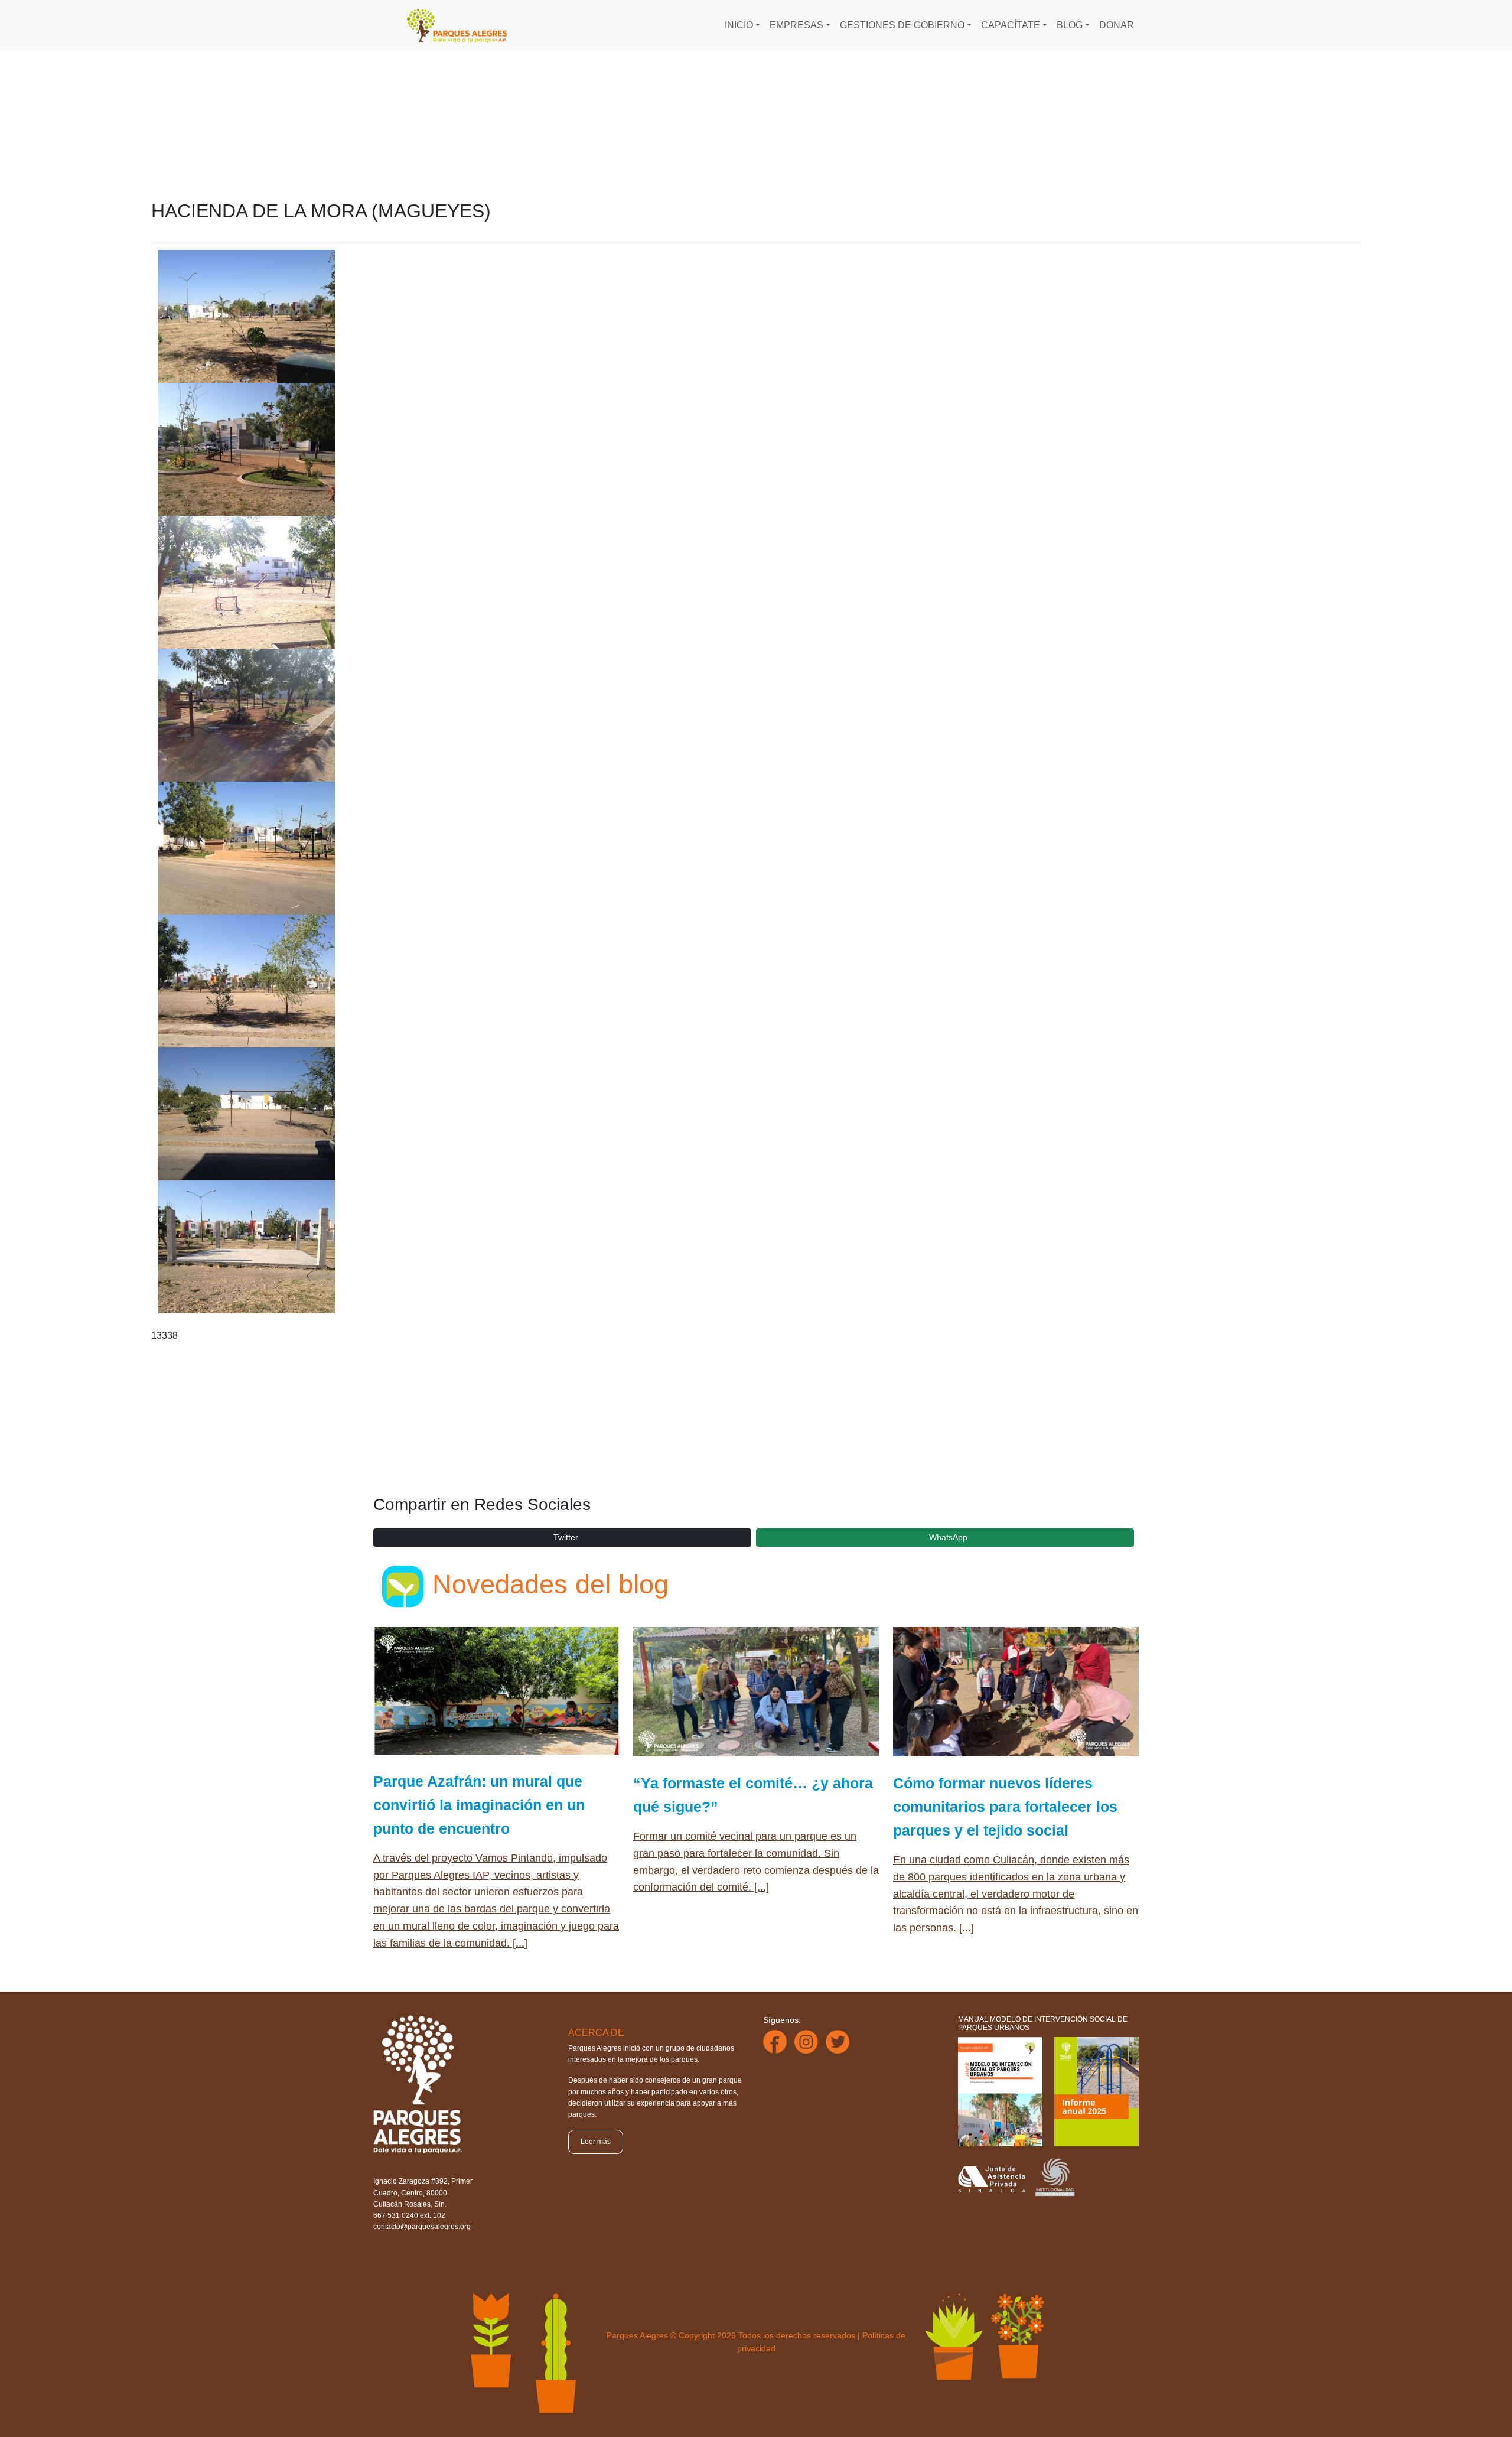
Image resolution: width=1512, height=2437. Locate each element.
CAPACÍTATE (1011, 25)
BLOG (1070, 25)
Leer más (596, 2142)
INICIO (739, 25)
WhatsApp (948, 1537)
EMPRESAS (796, 25)
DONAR (1117, 25)
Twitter (566, 1537)
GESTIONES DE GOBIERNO (902, 25)
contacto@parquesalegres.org (422, 2227)
